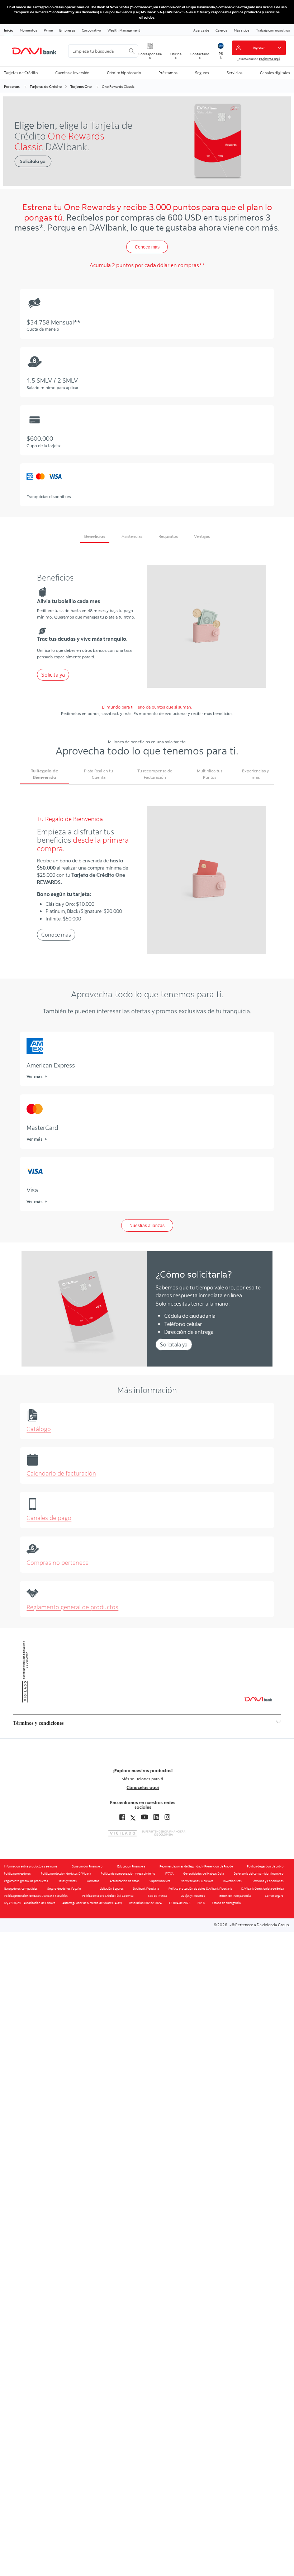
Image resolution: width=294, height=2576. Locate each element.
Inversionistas (233, 1881)
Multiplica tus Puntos (210, 774)
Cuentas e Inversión (72, 73)
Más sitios (242, 30)
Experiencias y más (255, 774)
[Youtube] (144, 1817)
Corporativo (91, 30)
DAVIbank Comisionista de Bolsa (262, 1889)
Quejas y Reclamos (193, 1896)
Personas (12, 86)
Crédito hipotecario (124, 73)
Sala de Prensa (157, 1896)
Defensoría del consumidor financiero (259, 1874)
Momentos (29, 30)
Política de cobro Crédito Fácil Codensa (108, 1896)
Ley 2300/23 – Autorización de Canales (30, 1903)
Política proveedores (17, 1874)
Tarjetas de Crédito (21, 73)
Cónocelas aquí (143, 1787)
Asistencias (132, 536)
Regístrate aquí (269, 59)
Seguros (202, 73)
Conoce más (147, 247)
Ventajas (202, 536)
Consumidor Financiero (87, 1866)
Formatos (93, 1881)
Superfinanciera (160, 1881)
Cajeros (221, 30)
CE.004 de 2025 (180, 1903)
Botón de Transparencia (235, 1896)
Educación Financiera (131, 1866)
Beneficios (95, 536)
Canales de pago (49, 1518)
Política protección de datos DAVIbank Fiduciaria (200, 1889)
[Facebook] (122, 1817)
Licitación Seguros (112, 1889)
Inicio (9, 30)
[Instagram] (167, 1817)
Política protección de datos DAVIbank (66, 1874)
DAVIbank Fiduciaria (146, 1889)
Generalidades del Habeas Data (203, 1874)
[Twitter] (133, 1817)
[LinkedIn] (156, 1817)
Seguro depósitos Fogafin (64, 1889)
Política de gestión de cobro (265, 1866)
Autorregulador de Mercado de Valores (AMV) (92, 1903)
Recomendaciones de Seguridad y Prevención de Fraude (196, 1866)
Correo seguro (274, 1896)
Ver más (34, 1076)
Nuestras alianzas (147, 1226)
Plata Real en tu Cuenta (98, 774)
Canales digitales (275, 73)
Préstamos (168, 73)
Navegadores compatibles (21, 1889)
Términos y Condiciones (268, 1881)
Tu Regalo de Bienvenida (44, 774)
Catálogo (39, 1429)
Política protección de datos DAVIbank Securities (36, 1896)
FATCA (169, 1874)
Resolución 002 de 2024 (145, 1903)
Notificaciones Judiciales (197, 1881)
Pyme (48, 30)
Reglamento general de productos (72, 1607)
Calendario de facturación (61, 1473)
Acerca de (201, 30)
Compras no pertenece (58, 1563)
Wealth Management (124, 30)
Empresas (67, 30)
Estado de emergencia (226, 1903)
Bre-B (201, 1903)
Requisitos (168, 536)
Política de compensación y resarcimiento (128, 1874)
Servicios (234, 73)
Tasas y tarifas (68, 1881)
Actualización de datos (125, 1881)
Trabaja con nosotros (273, 30)
